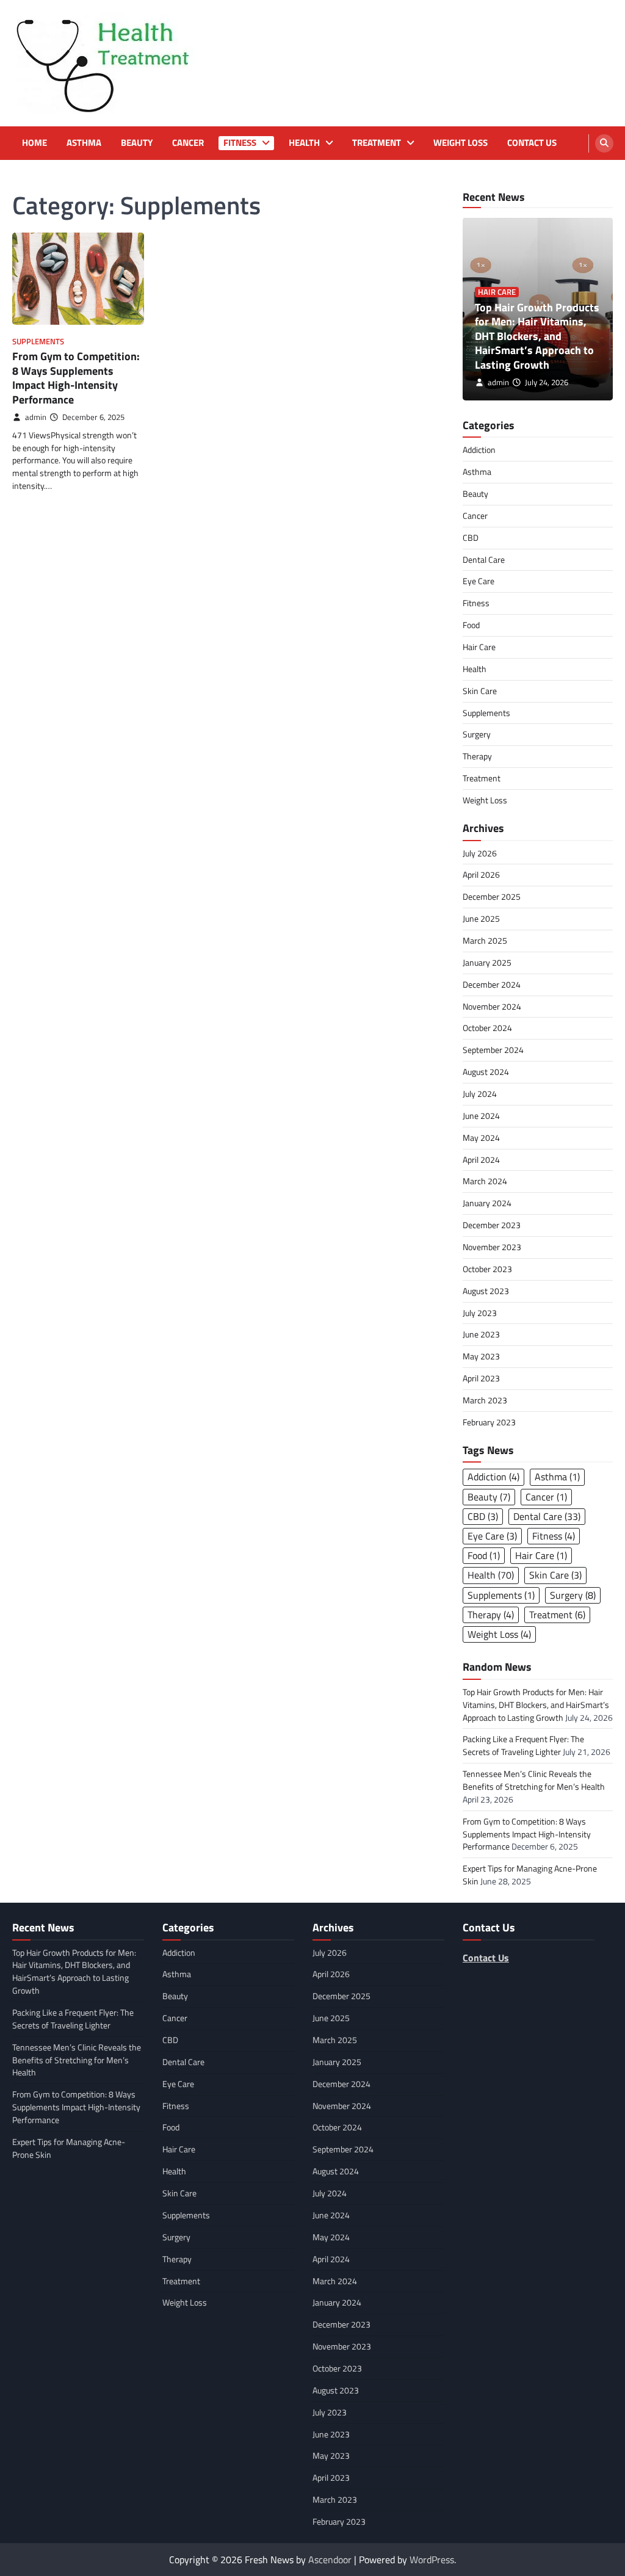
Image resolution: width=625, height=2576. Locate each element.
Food (471, 625)
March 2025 (485, 940)
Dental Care (484, 559)
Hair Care (497, 292)
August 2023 (486, 1291)
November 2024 (492, 1006)
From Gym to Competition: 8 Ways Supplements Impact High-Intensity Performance (76, 378)
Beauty (137, 143)
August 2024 (486, 1072)
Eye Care (479, 581)
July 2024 (480, 1094)
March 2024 (485, 1181)
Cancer (188, 143)
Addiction (479, 450)
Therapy (477, 756)
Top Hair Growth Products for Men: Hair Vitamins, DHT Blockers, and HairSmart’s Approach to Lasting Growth (537, 336)
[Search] (604, 143)
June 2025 (481, 918)
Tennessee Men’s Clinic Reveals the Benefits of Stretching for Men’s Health (534, 1780)
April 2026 (481, 874)
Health (304, 143)
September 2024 (493, 1050)
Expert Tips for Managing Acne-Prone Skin (69, 2148)
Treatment (377, 143)
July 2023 (480, 1313)
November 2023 (492, 1247)
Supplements (38, 342)
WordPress (432, 2560)
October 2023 (487, 1269)
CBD (471, 537)
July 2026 (480, 853)
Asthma (84, 143)
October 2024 (487, 1028)
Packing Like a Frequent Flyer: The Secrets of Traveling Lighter (523, 1745)
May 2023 (481, 1356)
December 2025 (492, 896)
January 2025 (487, 962)
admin (36, 417)
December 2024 (492, 984)
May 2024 (481, 1138)
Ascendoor (330, 2560)
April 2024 (481, 1160)
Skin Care (480, 691)
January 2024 (487, 1203)
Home (34, 143)
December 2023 (492, 1225)
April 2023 (481, 1378)
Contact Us (532, 143)
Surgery (477, 734)
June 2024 (481, 1116)
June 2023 (481, 1334)
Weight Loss (461, 143)
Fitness (240, 143)
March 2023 (485, 1400)
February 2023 (489, 1422)
